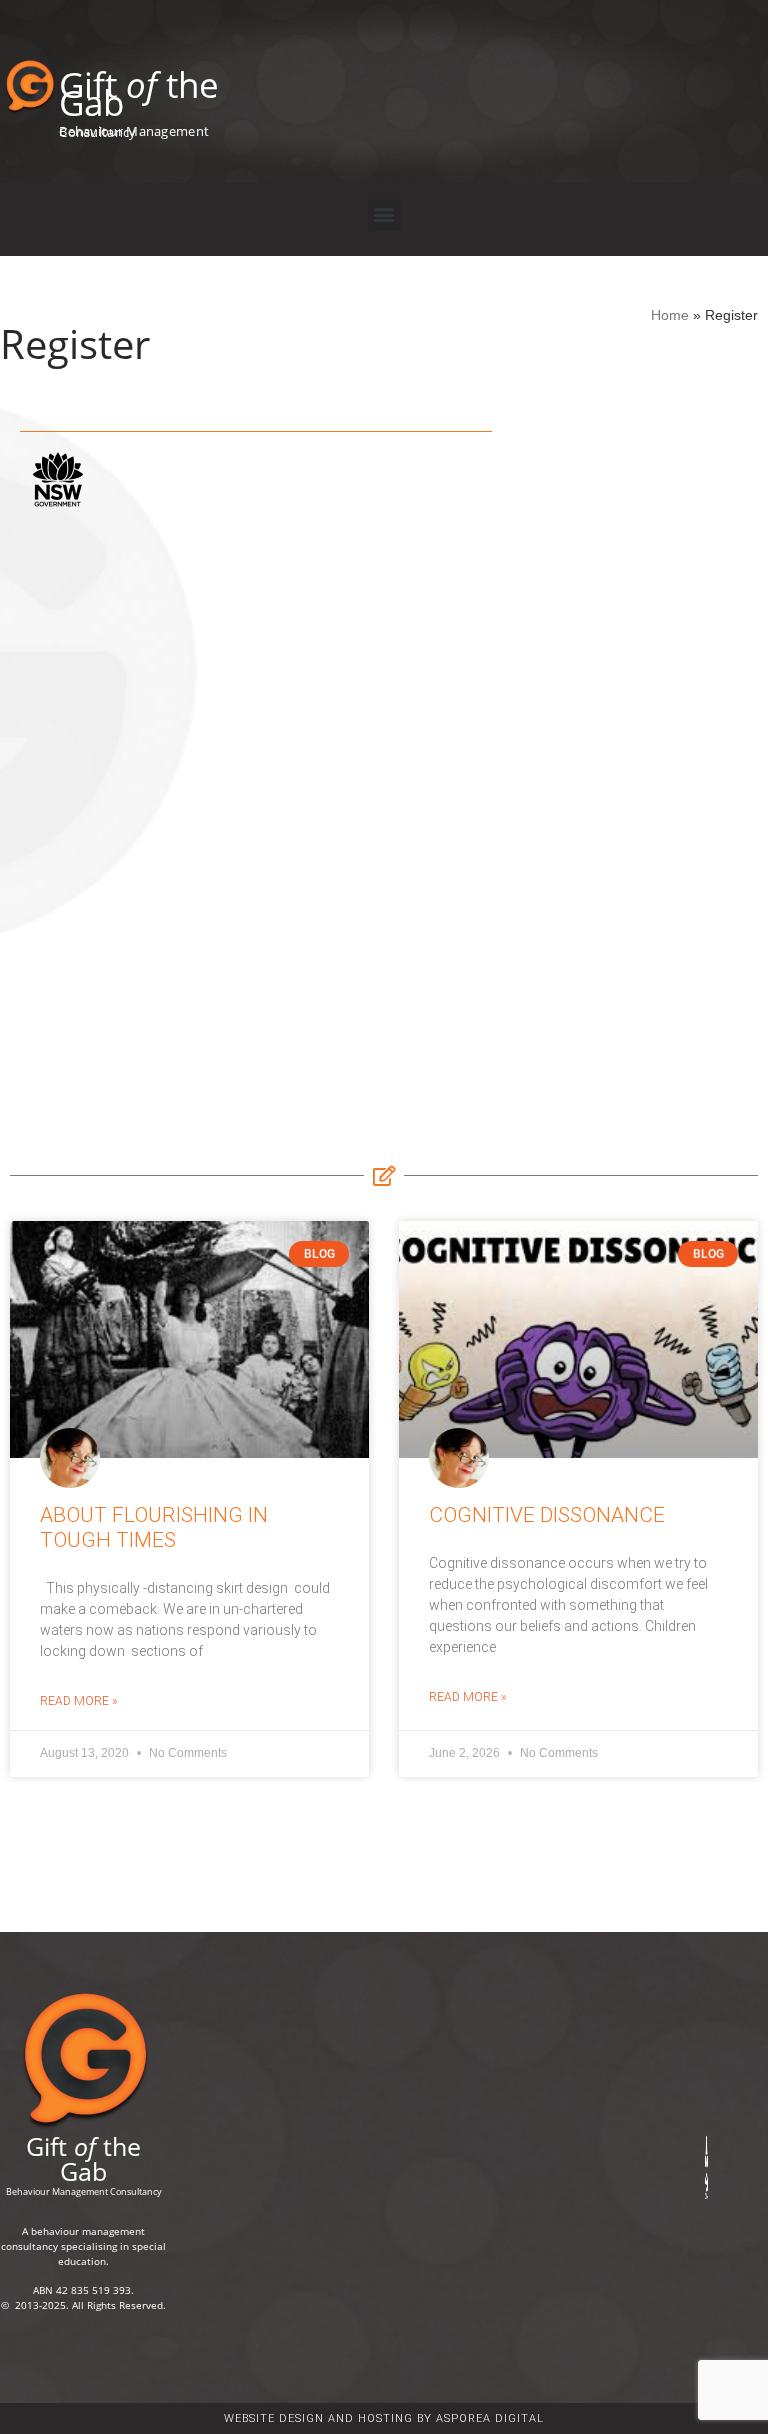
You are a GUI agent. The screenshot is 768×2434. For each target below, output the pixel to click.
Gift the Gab (139, 93)
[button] (384, 214)
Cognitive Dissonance (547, 1515)
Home (670, 315)
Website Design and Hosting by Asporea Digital (384, 2418)
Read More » (78, 1701)
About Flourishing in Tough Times (154, 1527)
